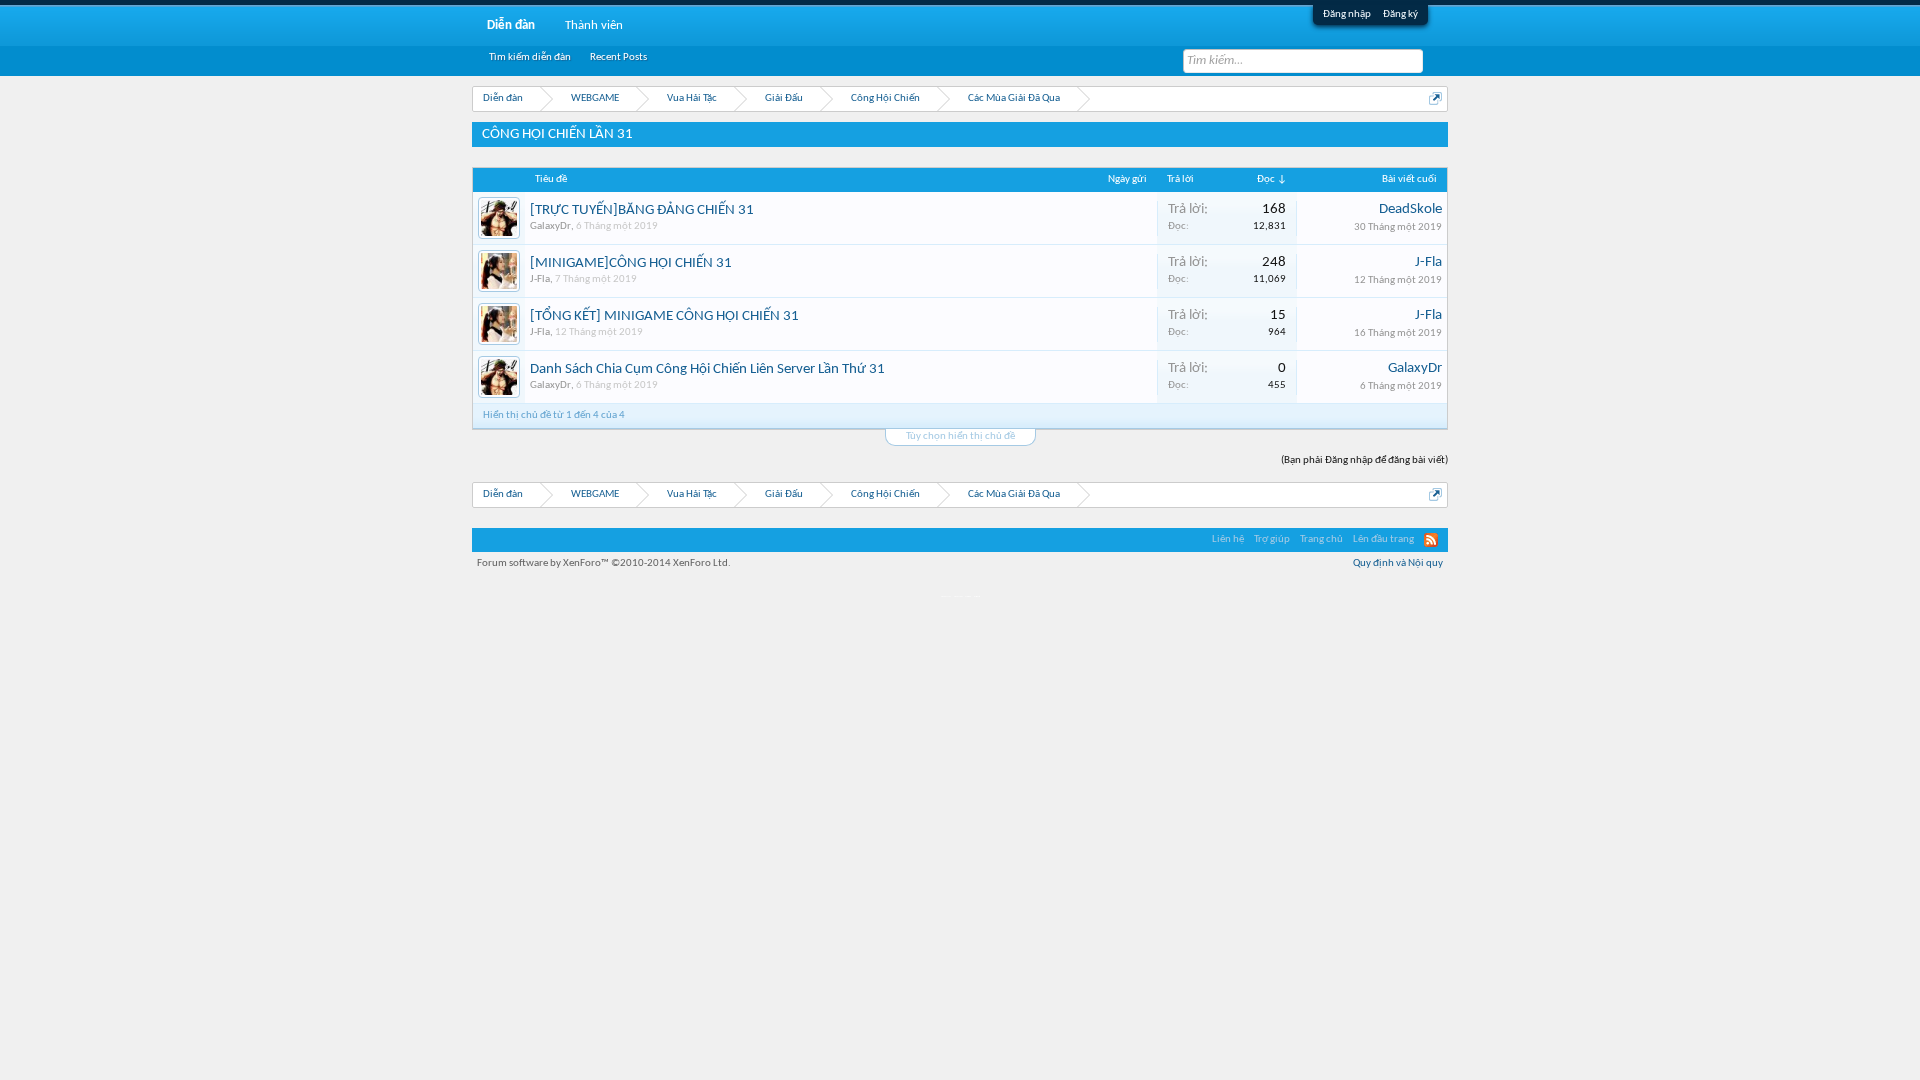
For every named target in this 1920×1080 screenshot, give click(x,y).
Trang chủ (1321, 539)
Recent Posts (618, 57)
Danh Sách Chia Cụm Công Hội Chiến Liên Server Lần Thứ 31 (707, 369)
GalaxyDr (550, 226)
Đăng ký (1400, 14)
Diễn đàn (511, 25)
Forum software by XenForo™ (604, 563)
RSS (1431, 540)
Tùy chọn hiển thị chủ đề (960, 436)
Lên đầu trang (1383, 539)
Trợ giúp (1272, 539)
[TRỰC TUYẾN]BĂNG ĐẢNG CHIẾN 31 (642, 210)
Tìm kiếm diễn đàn (530, 57)
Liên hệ (1228, 539)
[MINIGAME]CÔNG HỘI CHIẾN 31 (631, 263)
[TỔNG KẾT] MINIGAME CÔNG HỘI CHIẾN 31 (664, 316)
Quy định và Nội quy (1398, 563)
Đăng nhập (1347, 14)
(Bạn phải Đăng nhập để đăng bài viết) (1364, 460)
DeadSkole (1410, 209)
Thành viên (594, 25)
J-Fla (540, 279)
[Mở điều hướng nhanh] (1435, 98)
